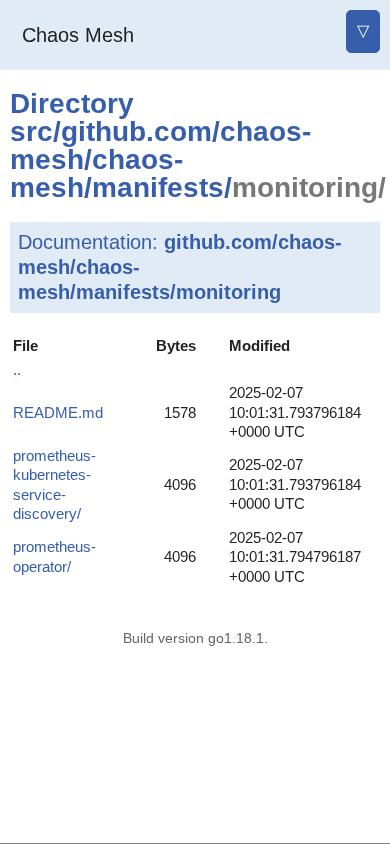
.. (17, 369)
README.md (58, 412)
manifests (158, 187)
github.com (136, 131)
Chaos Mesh (78, 35)
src (31, 131)
